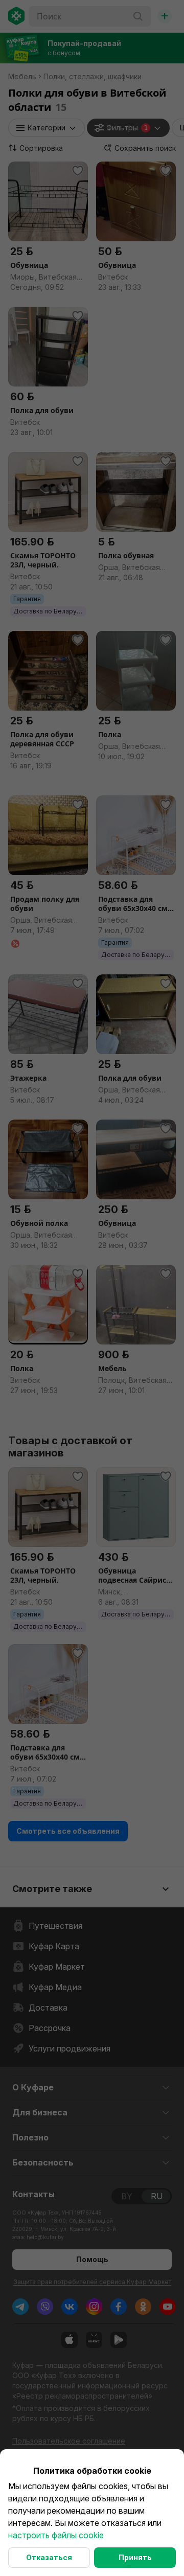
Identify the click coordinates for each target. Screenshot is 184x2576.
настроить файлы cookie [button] (56, 2535)
